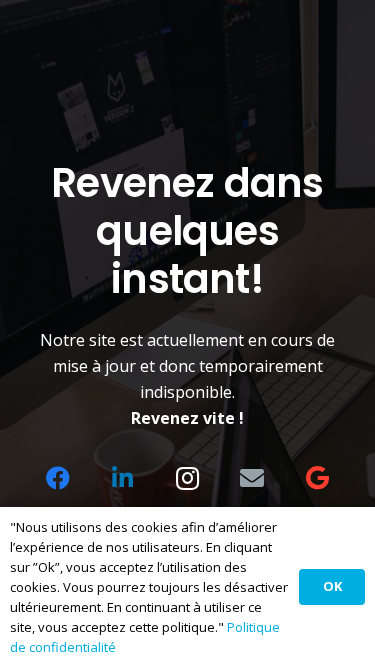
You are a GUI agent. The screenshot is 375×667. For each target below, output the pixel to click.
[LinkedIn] (123, 478)
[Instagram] (188, 478)
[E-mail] (252, 478)
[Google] (317, 478)
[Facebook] (58, 478)
